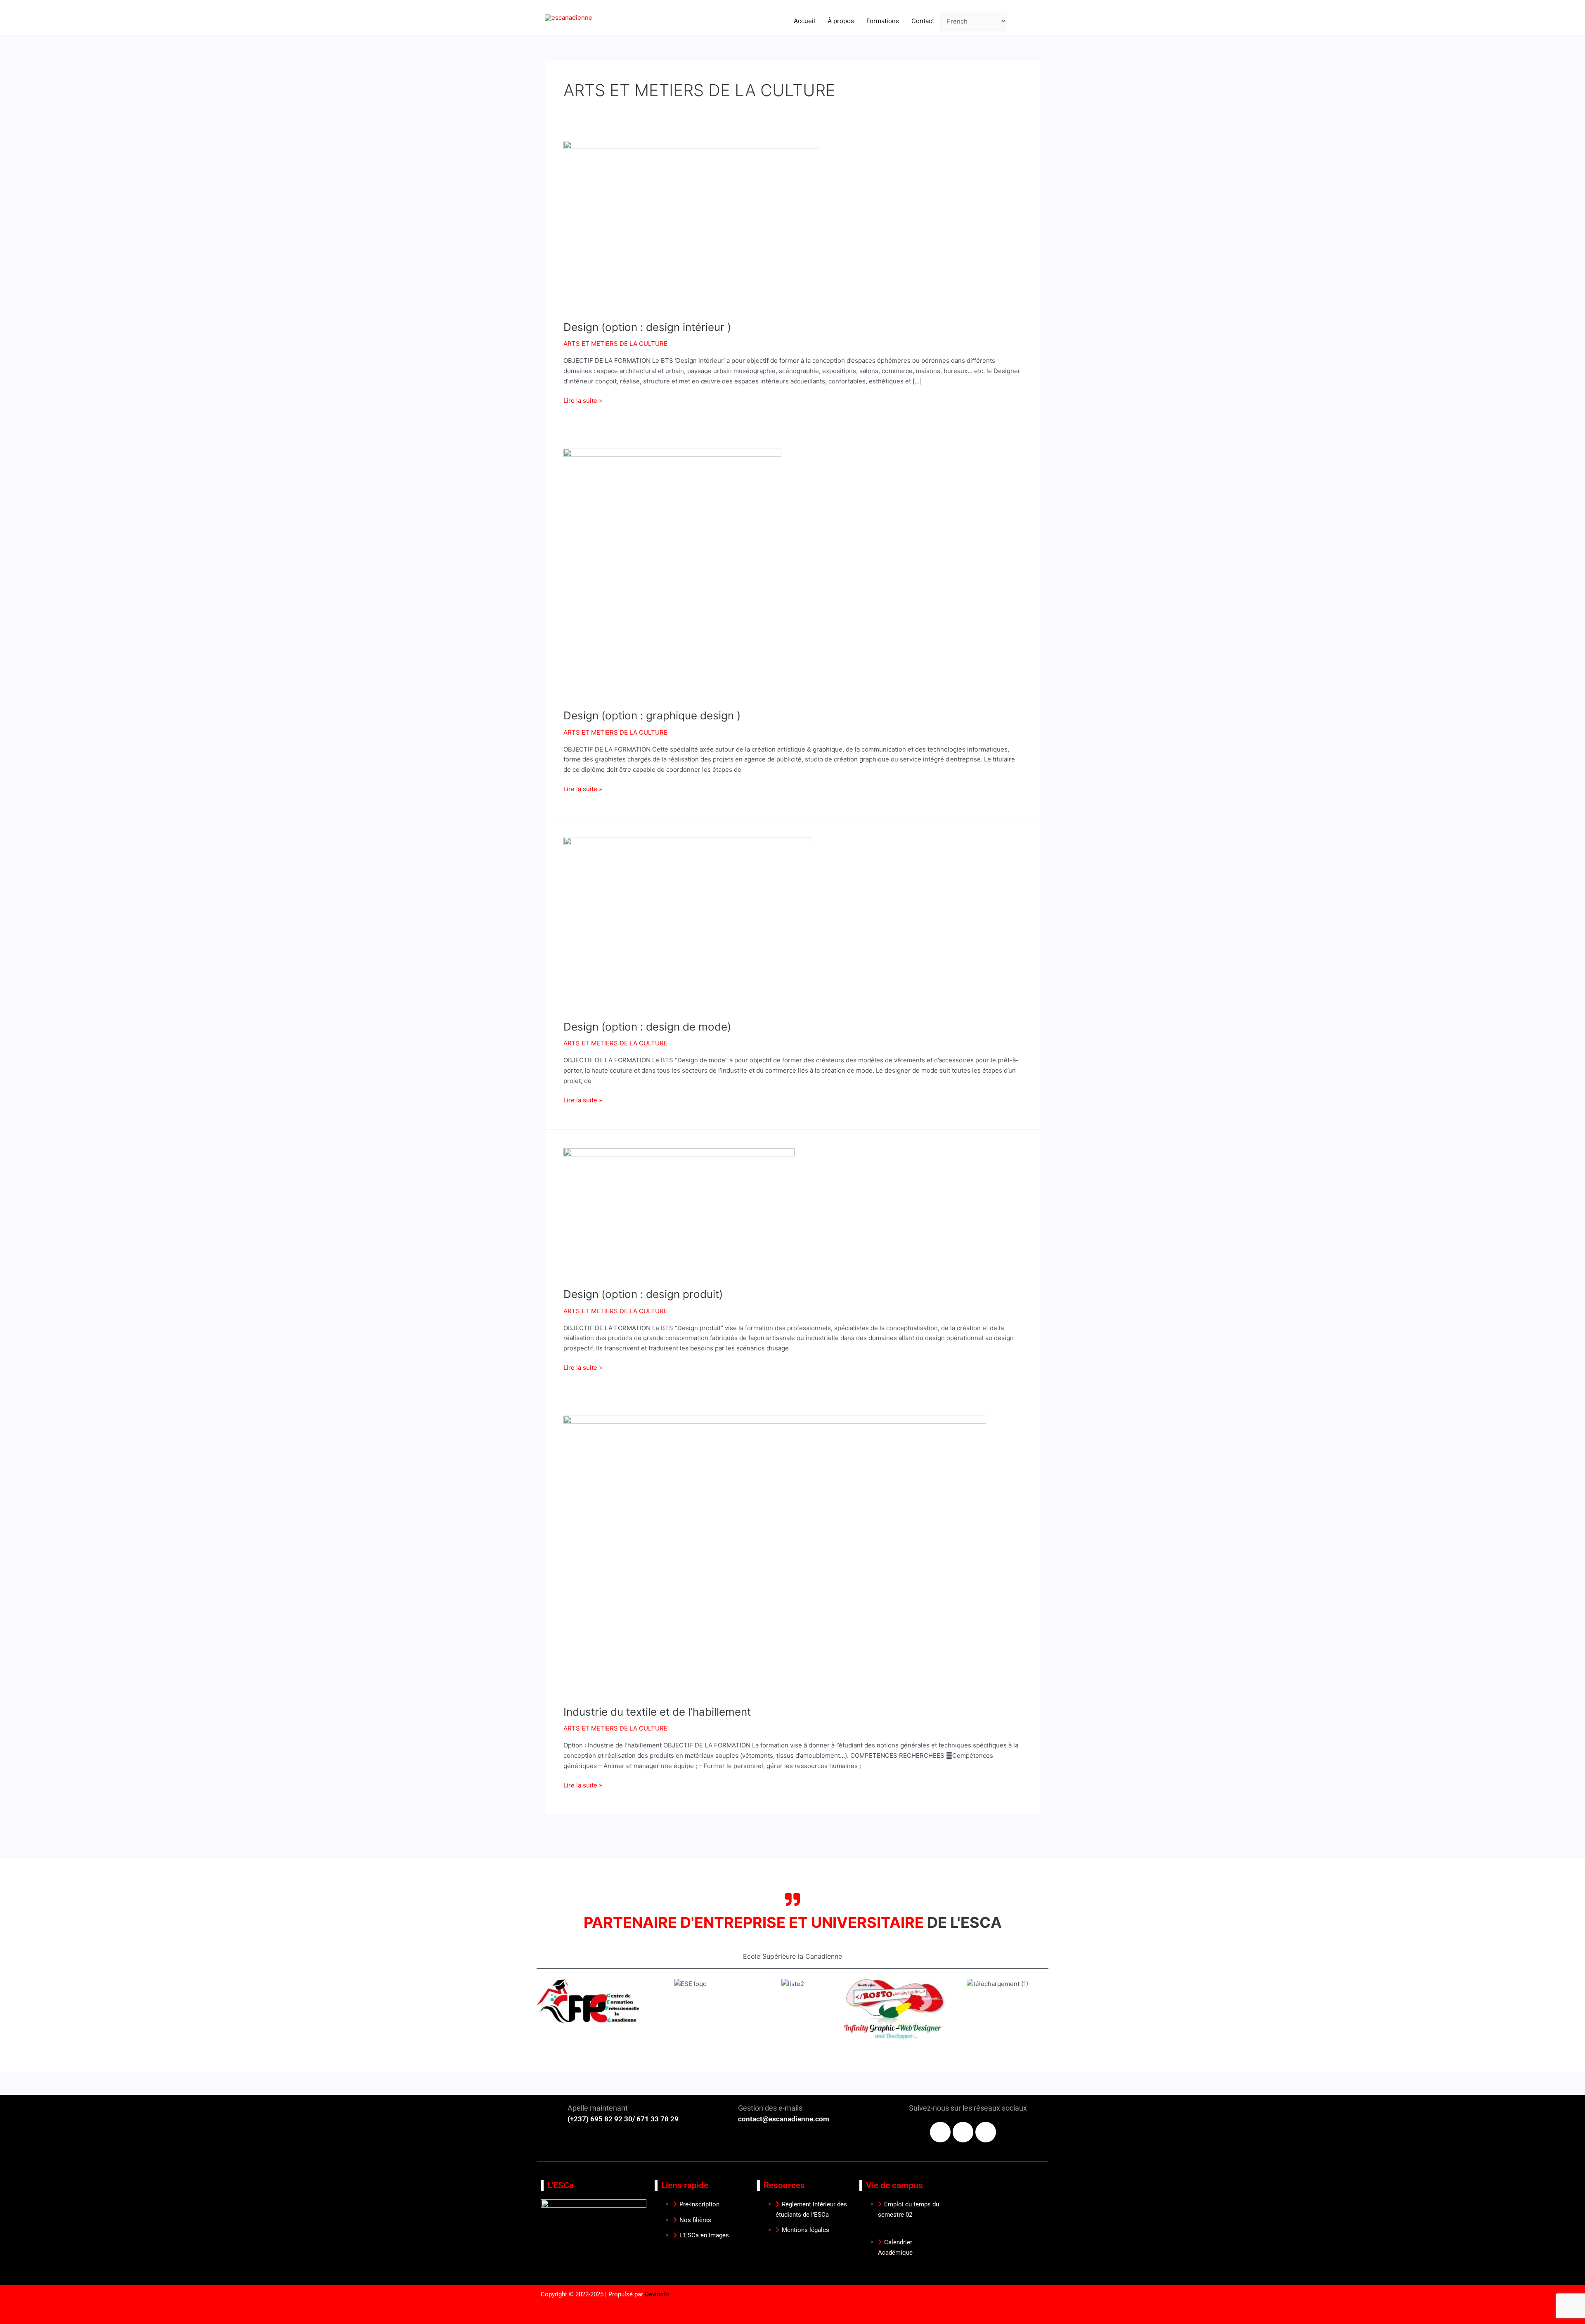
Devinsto (657, 2294)
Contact (923, 21)
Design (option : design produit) (643, 1294)
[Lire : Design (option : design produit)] (679, 1212)
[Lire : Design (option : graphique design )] (672, 573)
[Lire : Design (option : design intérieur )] (691, 225)
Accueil (804, 21)
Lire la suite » (583, 400)
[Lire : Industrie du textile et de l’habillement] (775, 1555)
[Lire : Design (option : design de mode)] (687, 923)
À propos (841, 21)
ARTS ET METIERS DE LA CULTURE (615, 344)
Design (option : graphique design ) (652, 715)
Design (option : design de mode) (647, 1027)
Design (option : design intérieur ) (647, 327)
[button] (546, 2020)
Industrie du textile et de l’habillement (657, 1712)
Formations (883, 21)
